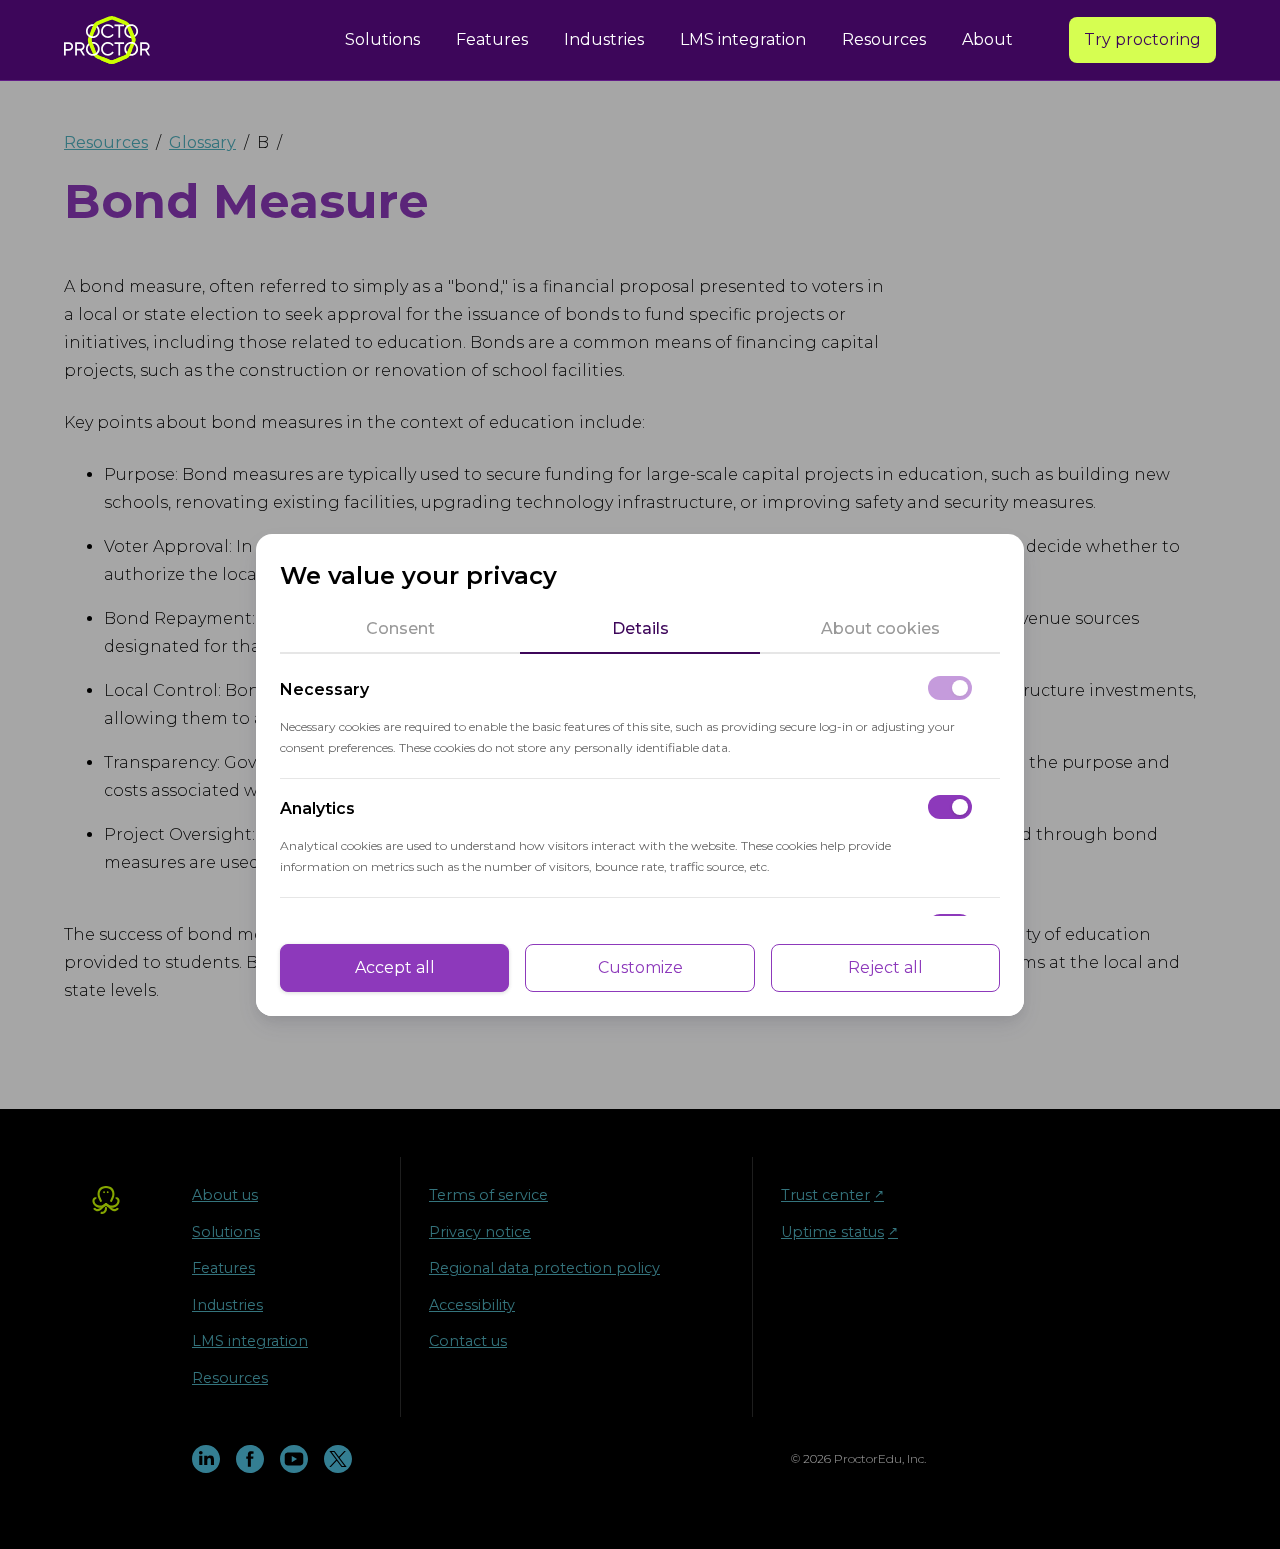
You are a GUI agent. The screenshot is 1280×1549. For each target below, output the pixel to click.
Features (492, 39)
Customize (640, 967)
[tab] (400, 629)
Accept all (395, 967)
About (987, 39)
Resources (884, 39)
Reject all (885, 967)
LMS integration (743, 39)
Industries (604, 39)
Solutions (382, 39)
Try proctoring (1142, 39)
